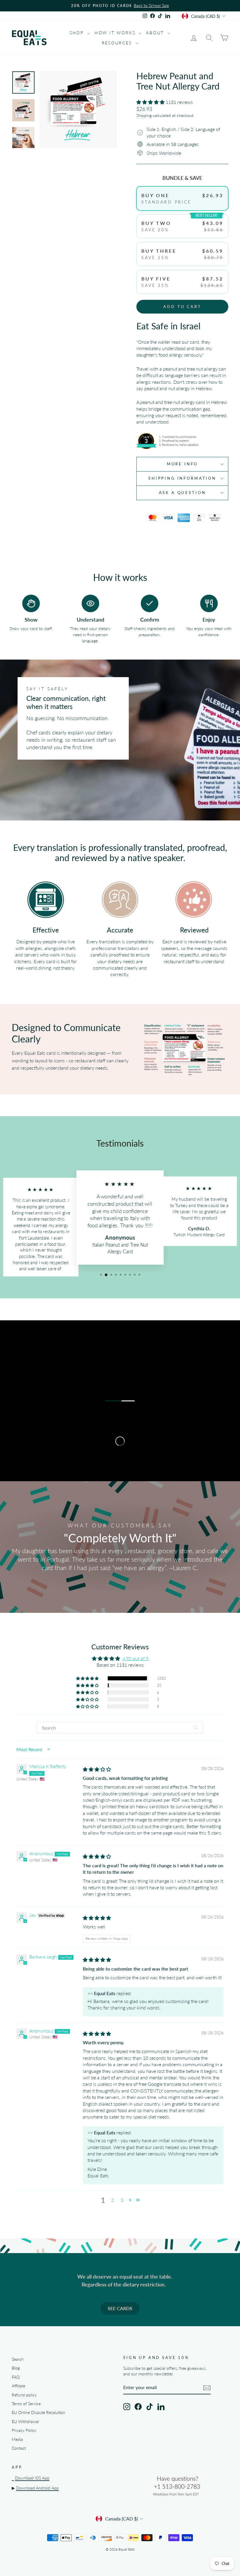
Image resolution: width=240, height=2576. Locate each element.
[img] (97, 1769)
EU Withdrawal (25, 2422)
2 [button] (113, 2200)
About (156, 33)
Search (18, 2359)
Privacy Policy (24, 2430)
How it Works (116, 33)
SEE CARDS (120, 2308)
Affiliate (18, 2386)
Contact (19, 2448)
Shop (78, 33)
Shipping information (182, 478)
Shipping (144, 116)
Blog (16, 2368)
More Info (182, 464)
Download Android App (37, 2488)
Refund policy (24, 2395)
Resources (118, 43)
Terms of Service (26, 2404)
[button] (151, 102)
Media (17, 2439)
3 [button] (122, 2200)
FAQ (16, 2377)
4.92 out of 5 (135, 1658)
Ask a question (182, 493)
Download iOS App (32, 2478)
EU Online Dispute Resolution (38, 2412)
